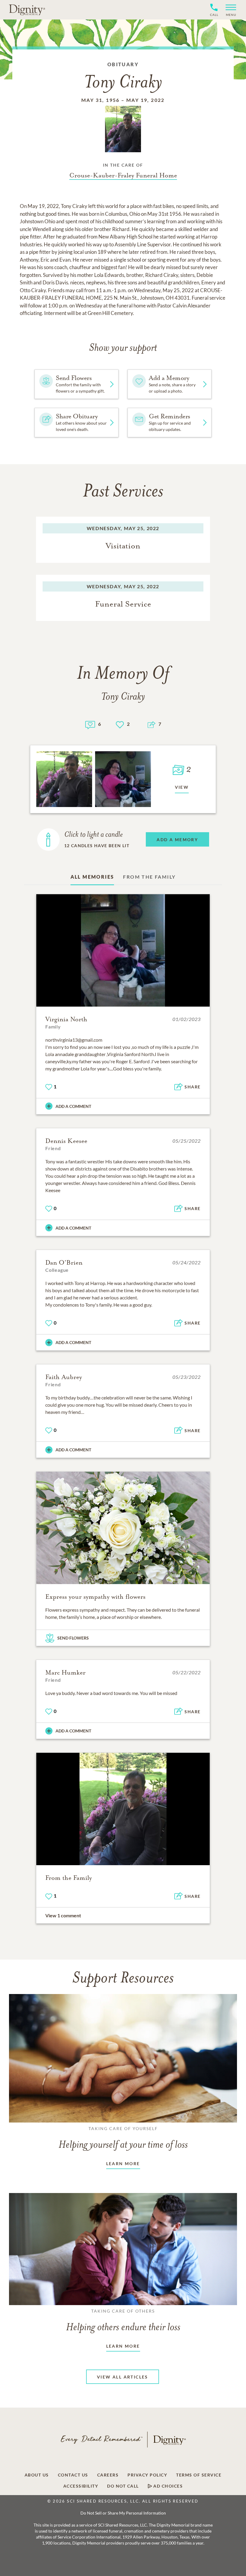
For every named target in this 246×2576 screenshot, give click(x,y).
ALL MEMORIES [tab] (92, 877)
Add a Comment (73, 1106)
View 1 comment (63, 1915)
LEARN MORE (123, 2163)
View (182, 787)
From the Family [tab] (149, 877)
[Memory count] (90, 724)
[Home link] (27, 10)
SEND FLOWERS (73, 1638)
